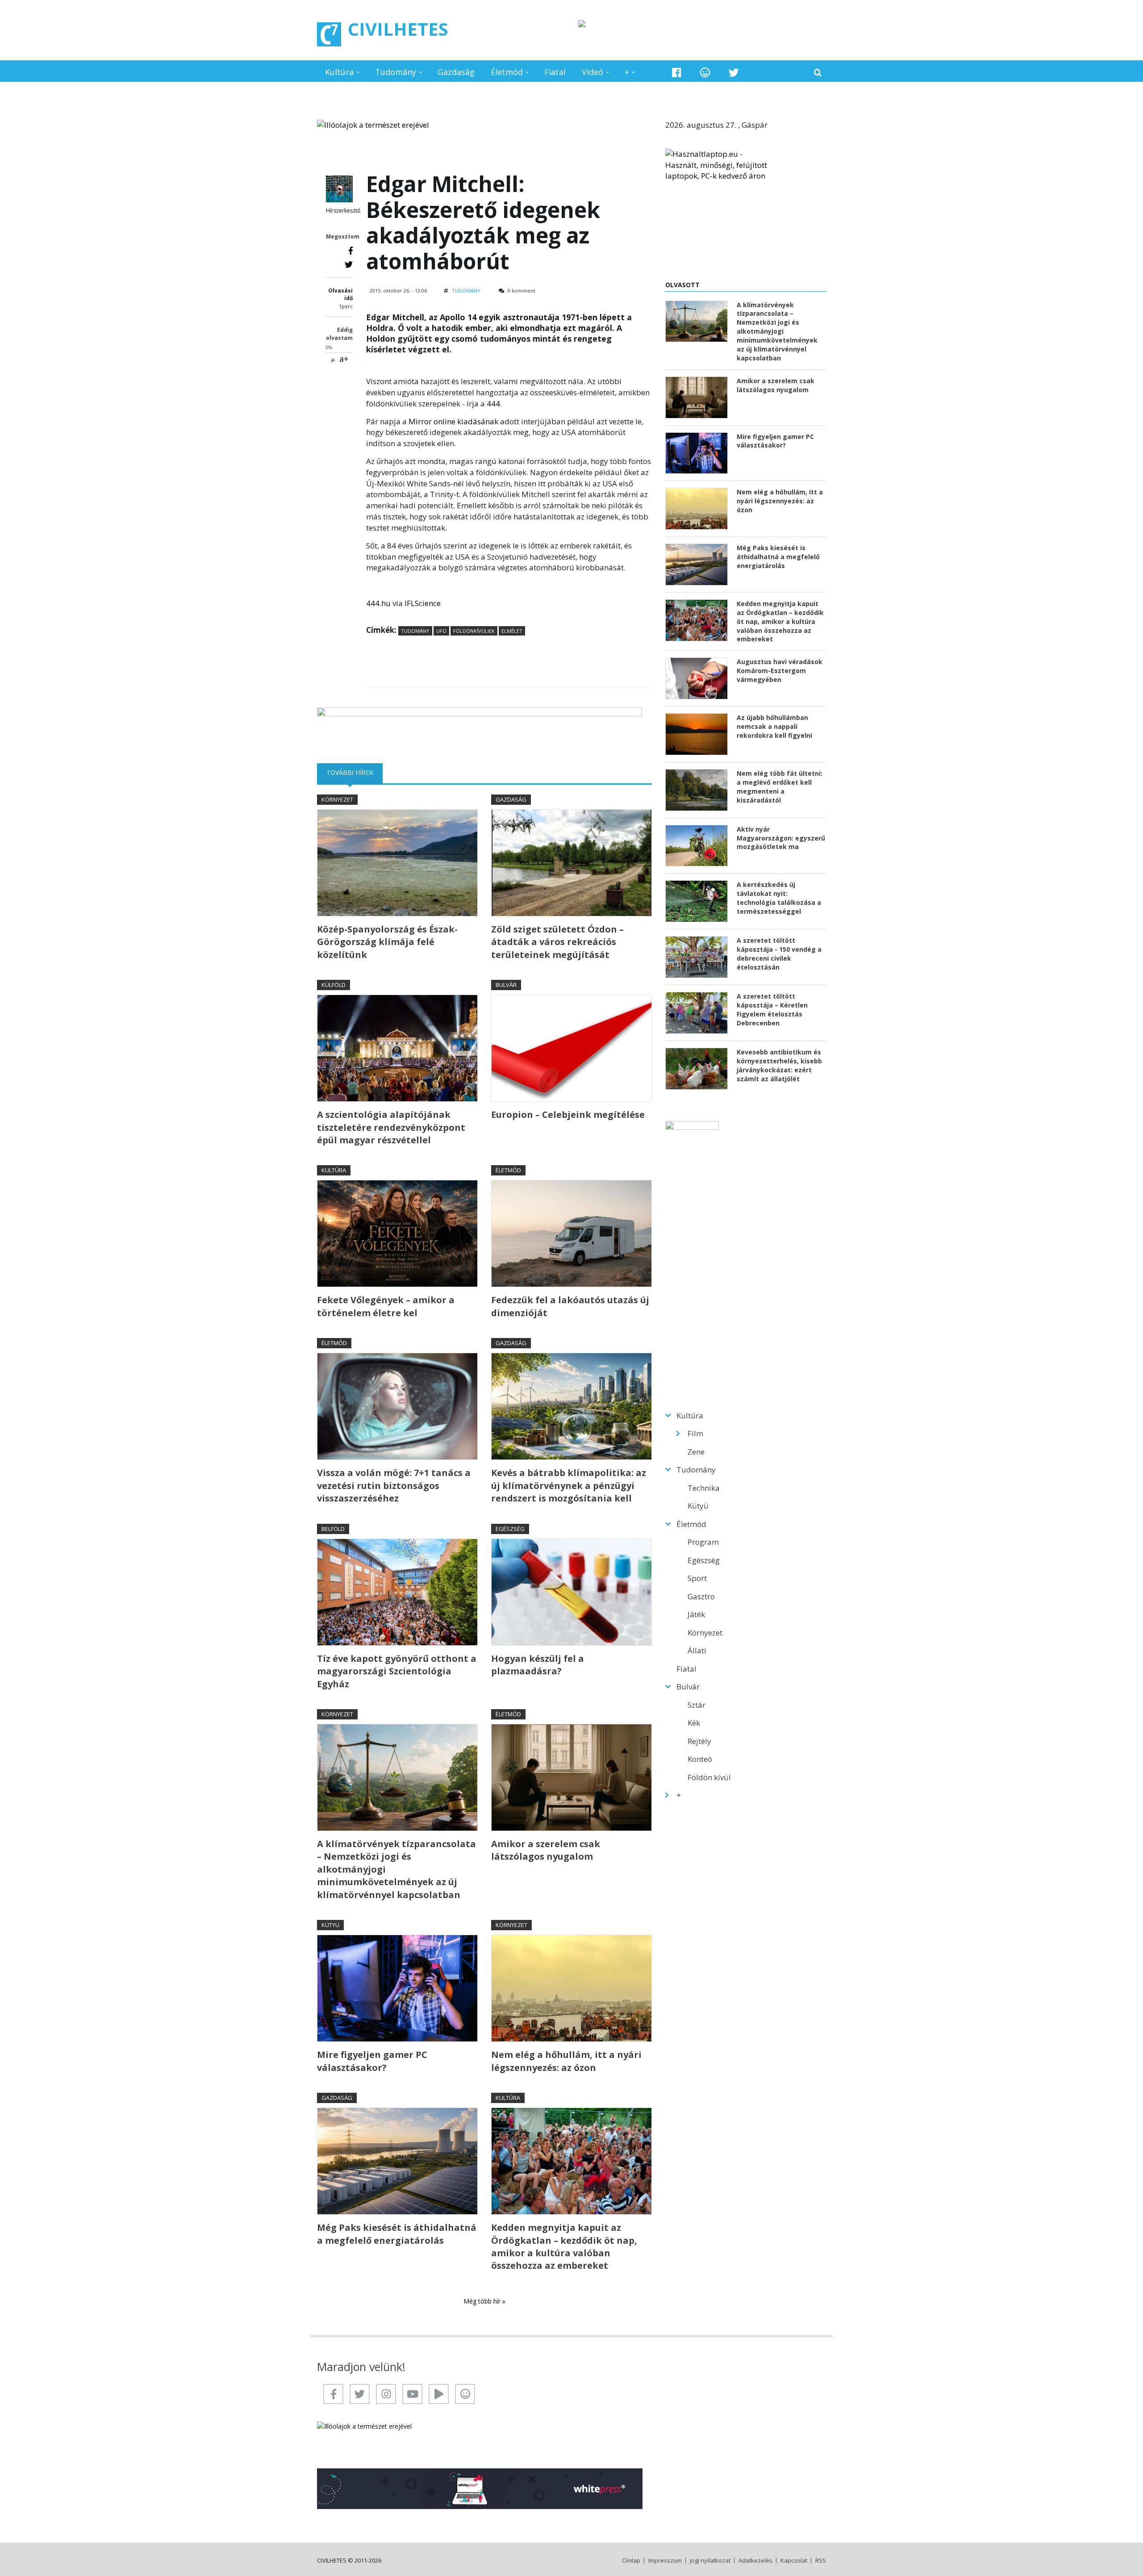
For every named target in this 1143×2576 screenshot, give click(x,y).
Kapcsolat (794, 2561)
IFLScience (423, 603)
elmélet (512, 631)
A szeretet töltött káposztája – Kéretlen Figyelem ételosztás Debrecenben (772, 1010)
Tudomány (396, 72)
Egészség (510, 1529)
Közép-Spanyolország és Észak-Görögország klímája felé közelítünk (387, 942)
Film (695, 1433)
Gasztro (701, 1596)
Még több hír (483, 2301)
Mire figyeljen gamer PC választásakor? (372, 2061)
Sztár (697, 1705)
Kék (694, 1723)
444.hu (378, 603)
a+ (344, 359)
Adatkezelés (755, 2561)
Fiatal (555, 72)
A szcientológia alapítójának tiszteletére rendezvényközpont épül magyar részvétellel (391, 1127)
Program (703, 1542)
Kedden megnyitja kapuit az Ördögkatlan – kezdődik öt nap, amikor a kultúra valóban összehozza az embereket (564, 2246)
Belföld (333, 1529)
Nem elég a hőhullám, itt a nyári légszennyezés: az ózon (566, 2061)
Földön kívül (709, 1777)
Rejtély (699, 1741)
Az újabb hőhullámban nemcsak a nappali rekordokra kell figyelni (774, 726)
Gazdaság (456, 72)
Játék (696, 1614)
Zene (696, 1452)
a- (333, 360)
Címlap (631, 2561)
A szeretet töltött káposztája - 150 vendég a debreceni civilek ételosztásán (779, 954)
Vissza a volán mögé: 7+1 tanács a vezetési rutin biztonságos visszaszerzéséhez (394, 1485)
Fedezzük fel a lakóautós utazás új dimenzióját (570, 1306)
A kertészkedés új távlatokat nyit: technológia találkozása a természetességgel (779, 898)
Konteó (700, 1759)
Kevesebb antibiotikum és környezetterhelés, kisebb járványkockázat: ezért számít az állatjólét (779, 1065)
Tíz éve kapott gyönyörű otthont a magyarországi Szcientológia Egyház (397, 1671)
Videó (592, 72)
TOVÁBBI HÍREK (355, 772)
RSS (821, 2561)
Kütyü (330, 1925)
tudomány (415, 631)
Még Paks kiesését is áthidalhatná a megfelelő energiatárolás (397, 2234)
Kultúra (339, 72)
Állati (697, 1650)
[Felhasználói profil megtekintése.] (339, 189)
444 (493, 404)
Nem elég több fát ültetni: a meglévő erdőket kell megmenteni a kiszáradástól (780, 787)
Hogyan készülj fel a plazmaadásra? (538, 1665)
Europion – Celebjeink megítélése (568, 1114)
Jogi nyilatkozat (710, 2561)
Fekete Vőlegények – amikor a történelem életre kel (386, 1306)
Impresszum (665, 2561)
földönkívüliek (474, 631)
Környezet (337, 799)
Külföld (334, 985)
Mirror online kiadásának (453, 421)
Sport (697, 1578)
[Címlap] (329, 34)
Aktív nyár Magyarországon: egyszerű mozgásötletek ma (781, 838)
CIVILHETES (398, 29)
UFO (441, 631)
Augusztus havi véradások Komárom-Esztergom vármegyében (780, 671)
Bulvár (506, 985)
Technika (704, 1488)
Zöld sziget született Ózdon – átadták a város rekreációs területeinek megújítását (557, 942)
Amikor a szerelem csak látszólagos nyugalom (546, 1850)
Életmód (507, 72)
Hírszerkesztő (343, 211)
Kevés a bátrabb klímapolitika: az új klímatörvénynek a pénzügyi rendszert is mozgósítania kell (569, 1485)
